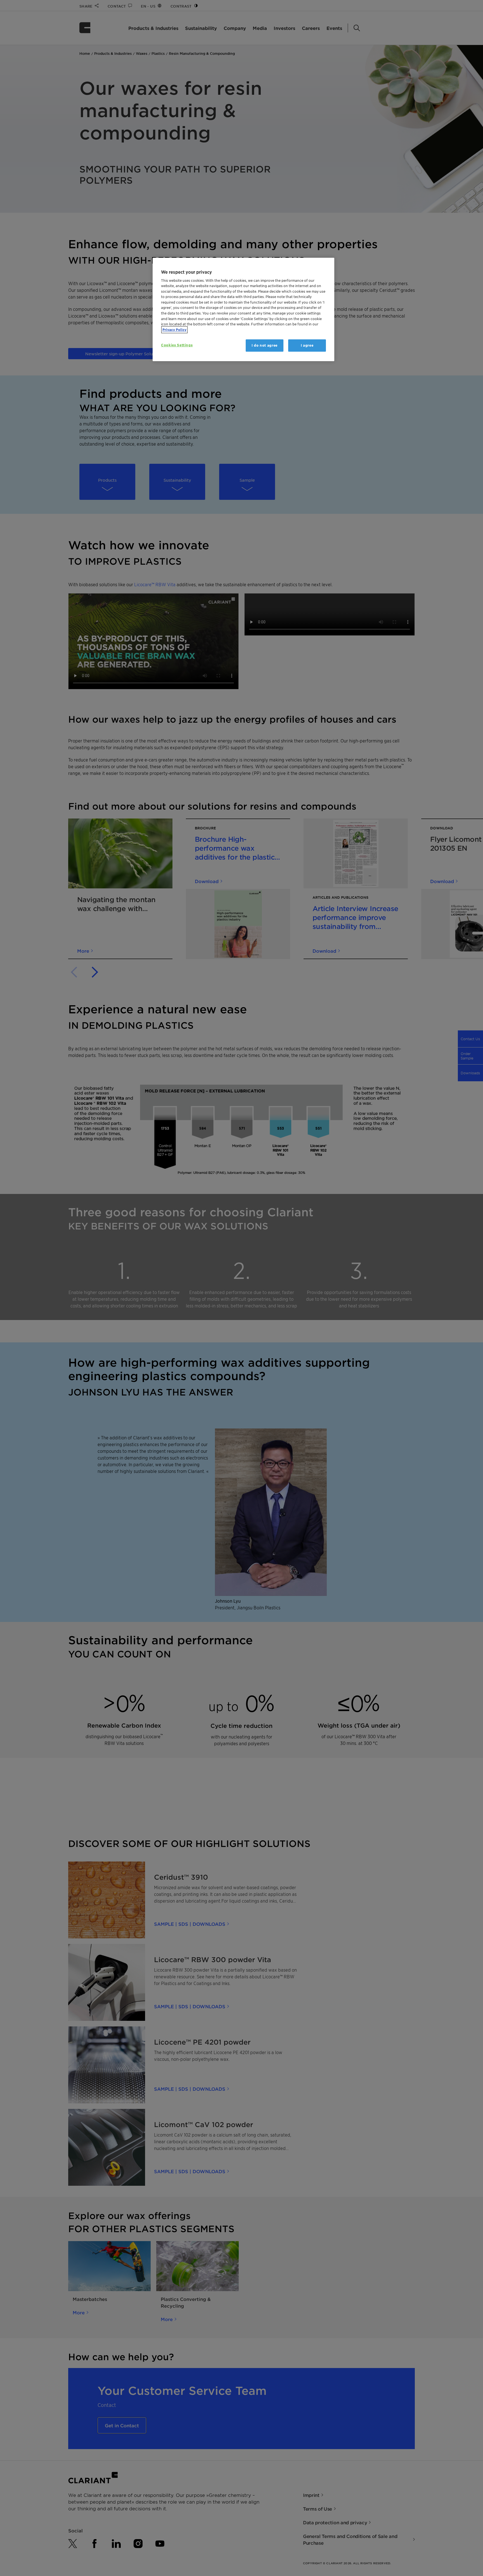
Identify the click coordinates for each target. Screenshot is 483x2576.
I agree (307, 345)
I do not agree (265, 345)
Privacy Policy (174, 330)
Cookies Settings (177, 345)
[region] (243, 310)
